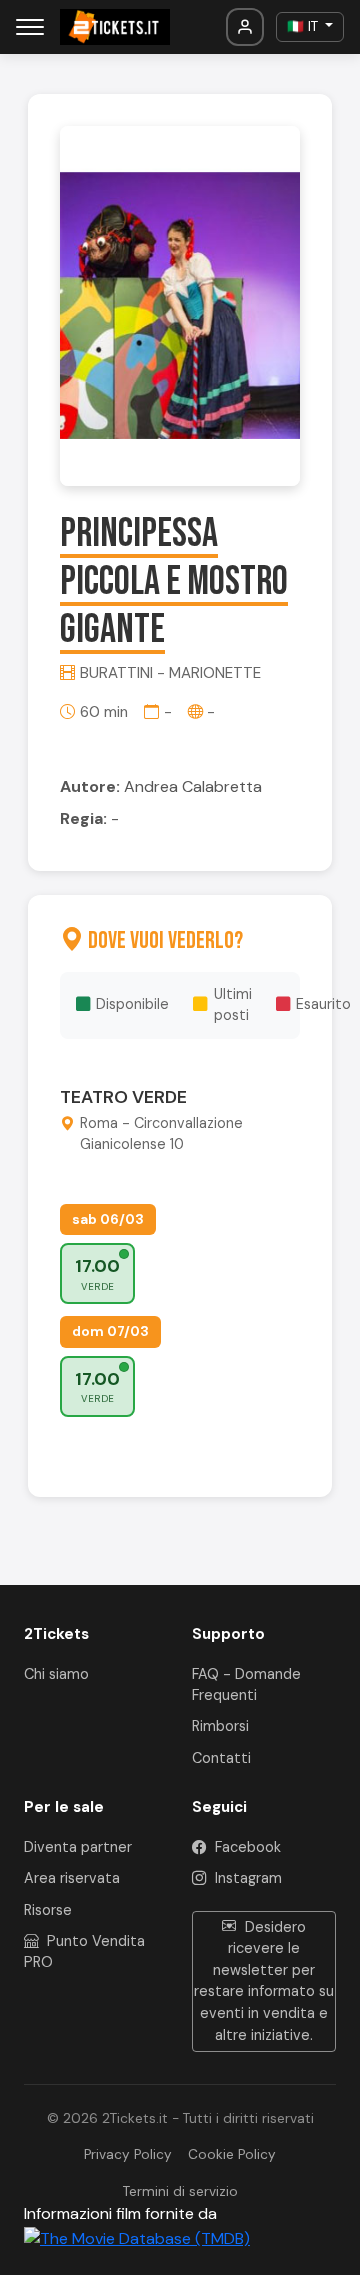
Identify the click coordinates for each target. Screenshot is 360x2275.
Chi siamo (56, 1674)
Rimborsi (220, 1726)
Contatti (221, 1758)
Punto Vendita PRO (84, 1952)
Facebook (246, 1847)
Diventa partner (78, 1847)
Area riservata (72, 1878)
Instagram (246, 1878)
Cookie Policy (232, 2154)
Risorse (48, 1910)
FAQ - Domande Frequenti (246, 1685)
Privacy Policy (128, 2154)
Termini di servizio (180, 2191)
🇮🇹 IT (304, 26)
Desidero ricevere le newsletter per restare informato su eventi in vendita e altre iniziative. (264, 1981)
